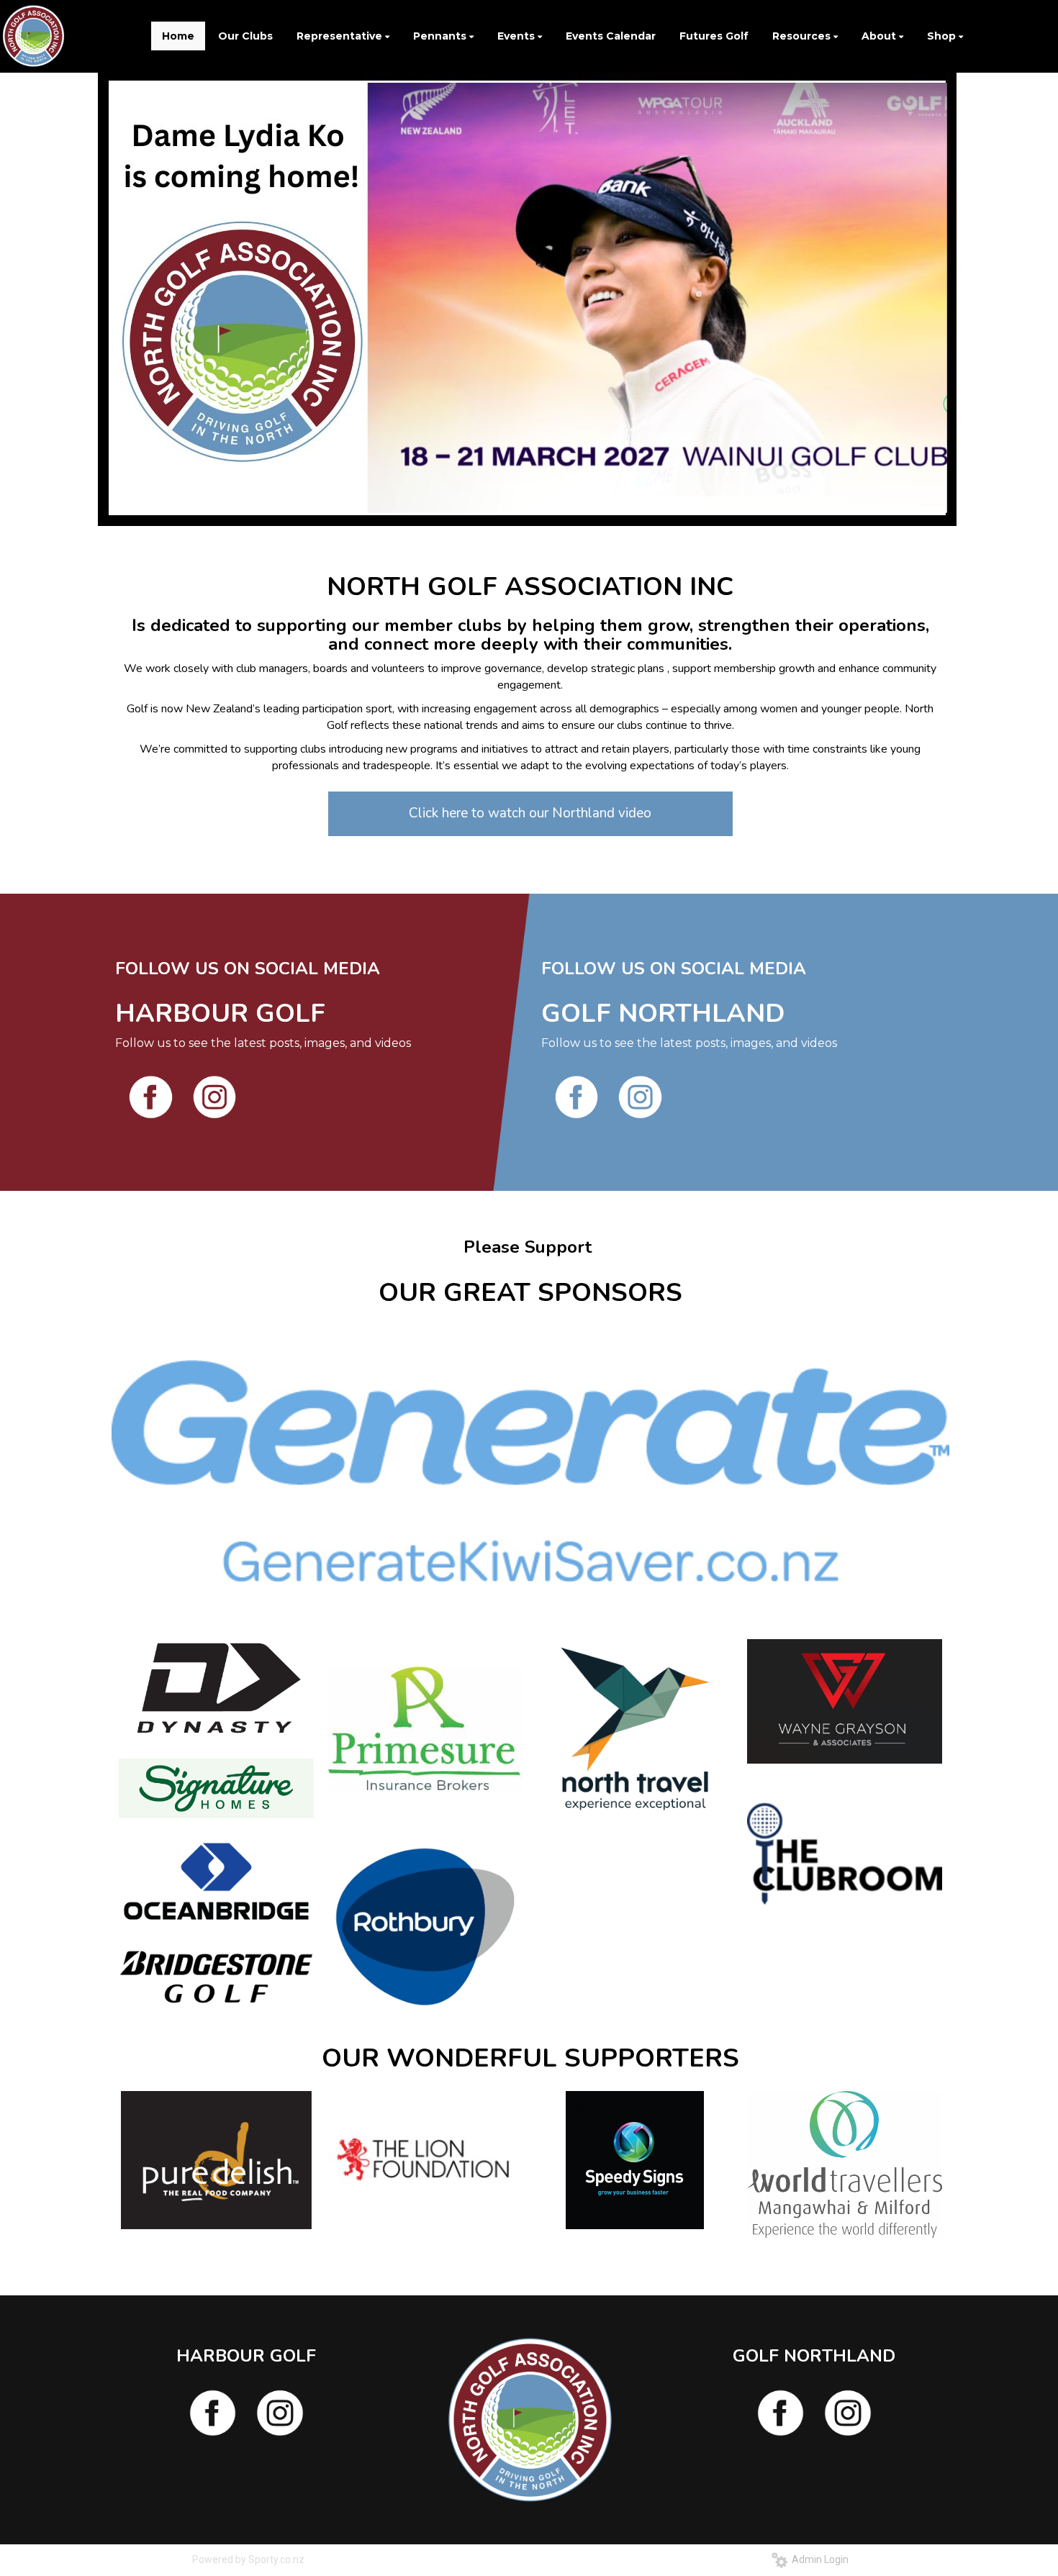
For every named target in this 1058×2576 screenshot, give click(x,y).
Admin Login (818, 2559)
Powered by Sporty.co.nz (248, 2559)
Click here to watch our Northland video (530, 813)
